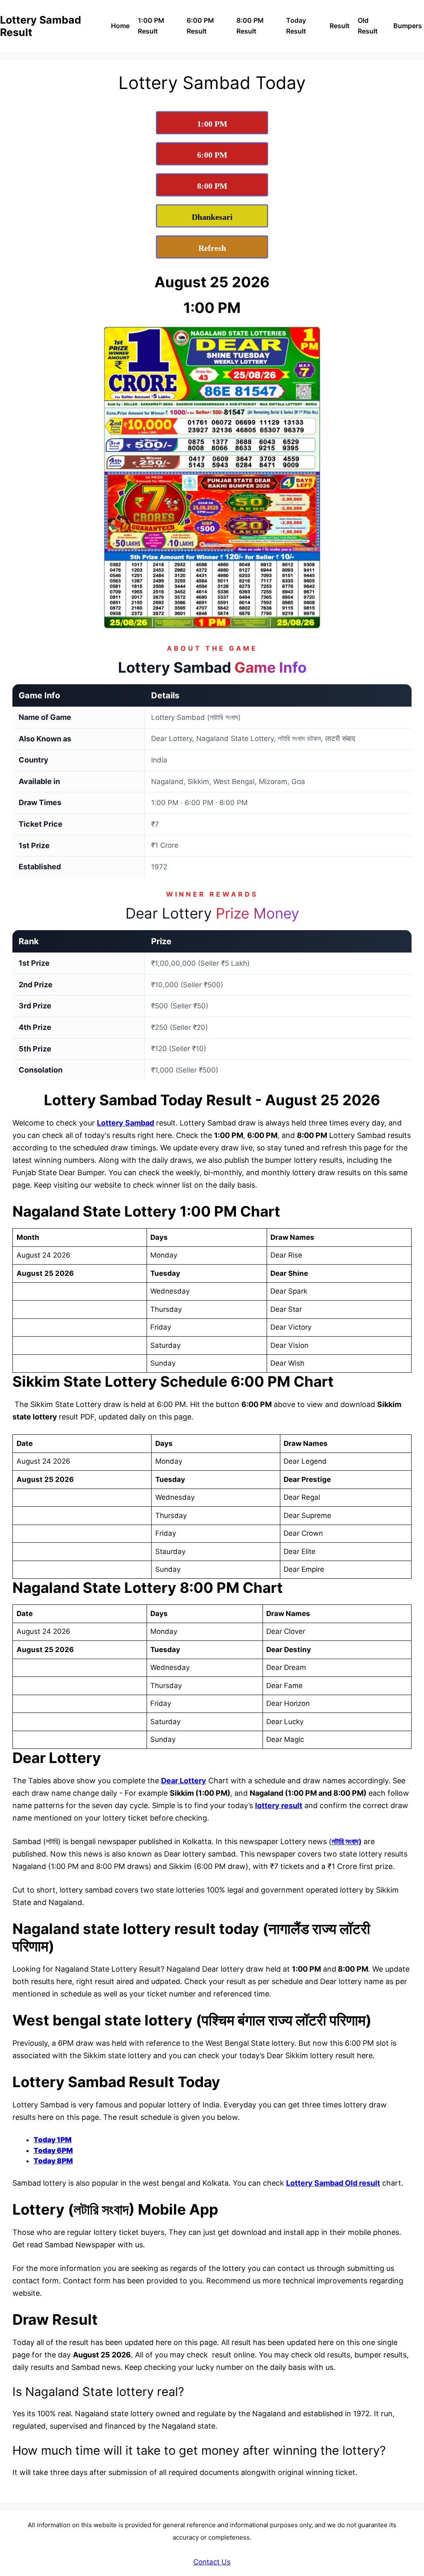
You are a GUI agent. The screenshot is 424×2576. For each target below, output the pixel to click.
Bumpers (408, 26)
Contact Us (212, 2562)
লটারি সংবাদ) (347, 1841)
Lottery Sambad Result (41, 26)
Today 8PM (53, 2161)
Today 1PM (53, 2140)
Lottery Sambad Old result (333, 2183)
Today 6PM (53, 2150)
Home (120, 26)
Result (340, 26)
